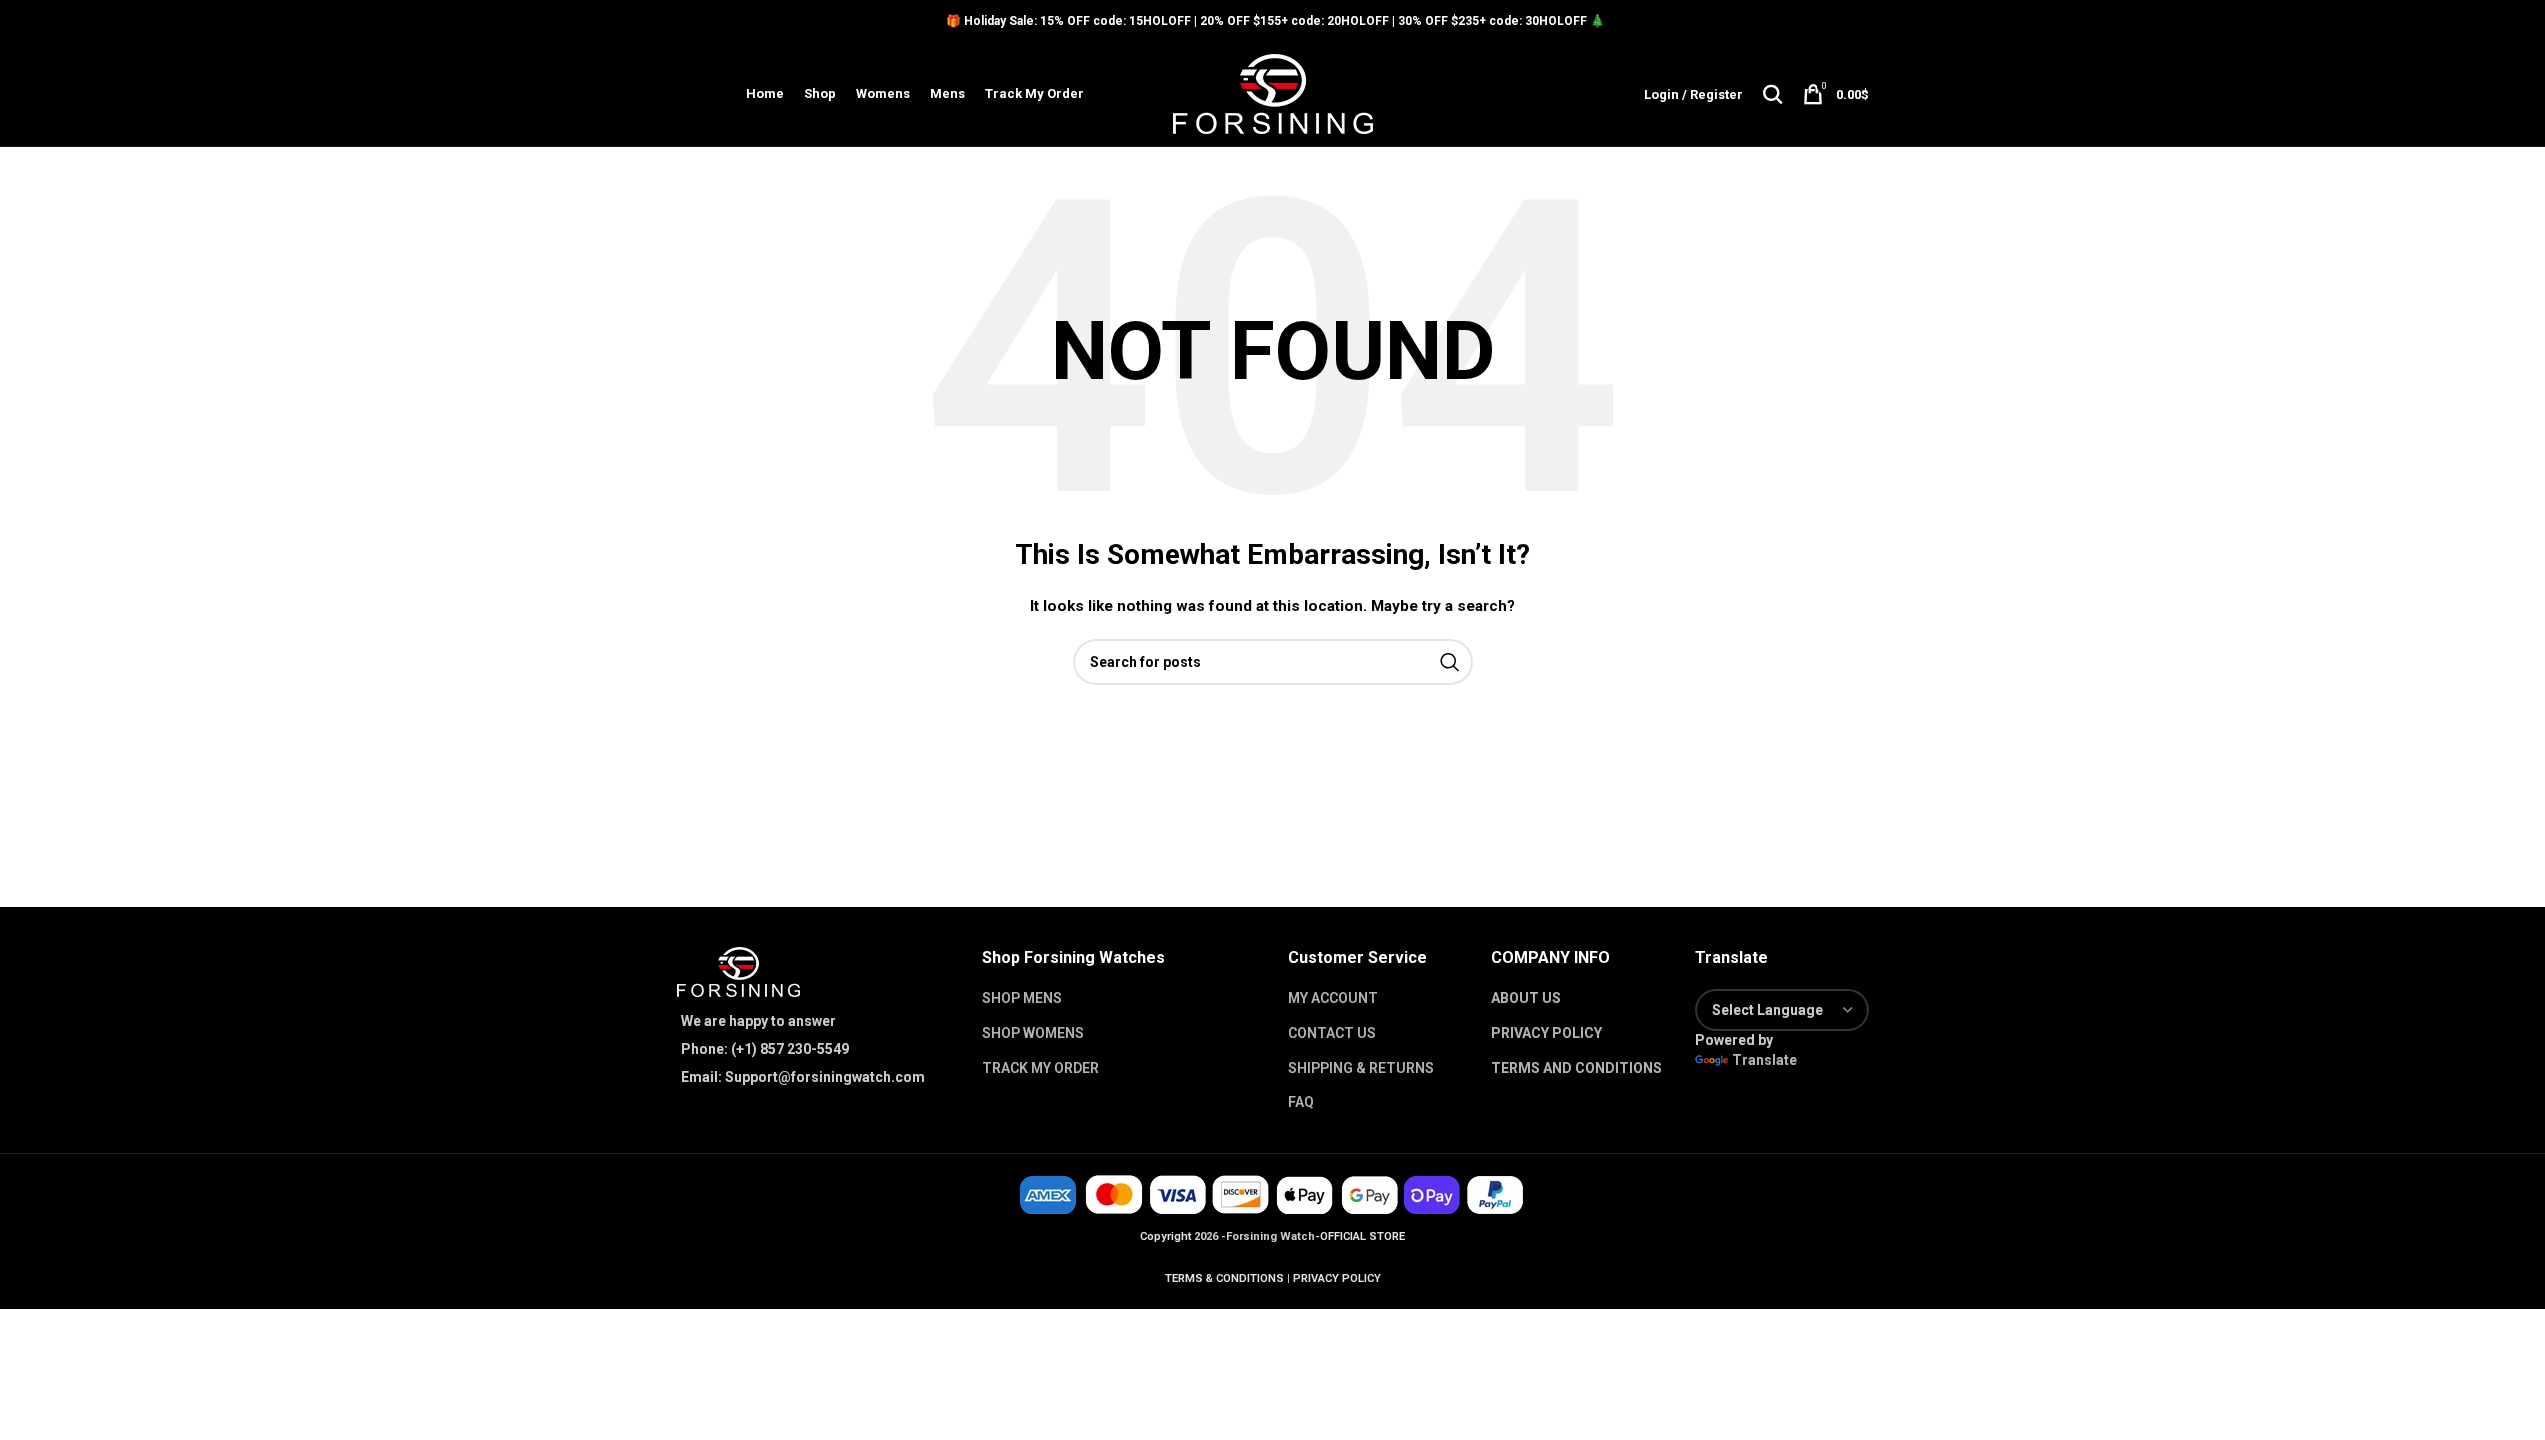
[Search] (1773, 94)
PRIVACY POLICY (1546, 1033)
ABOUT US (1526, 998)
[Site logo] (1273, 93)
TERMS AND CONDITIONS (1576, 1068)
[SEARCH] (1450, 662)
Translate (1764, 1060)
